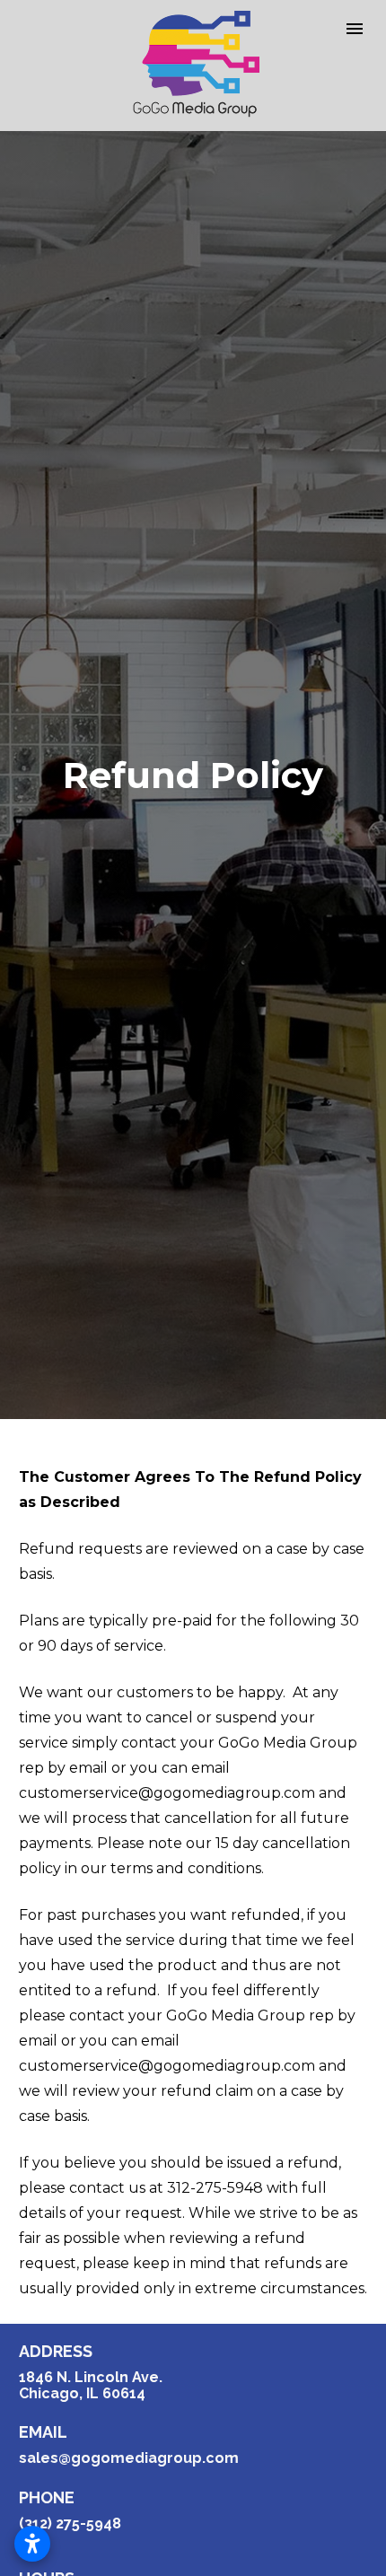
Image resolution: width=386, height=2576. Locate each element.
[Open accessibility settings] (32, 2544)
